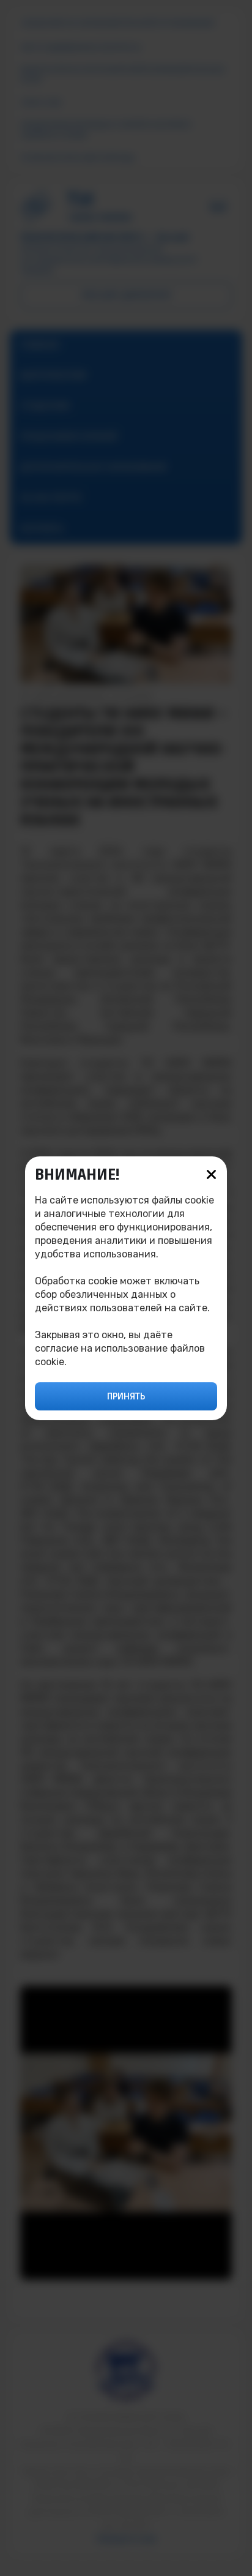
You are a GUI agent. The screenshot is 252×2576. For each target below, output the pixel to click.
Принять (126, 1396)
